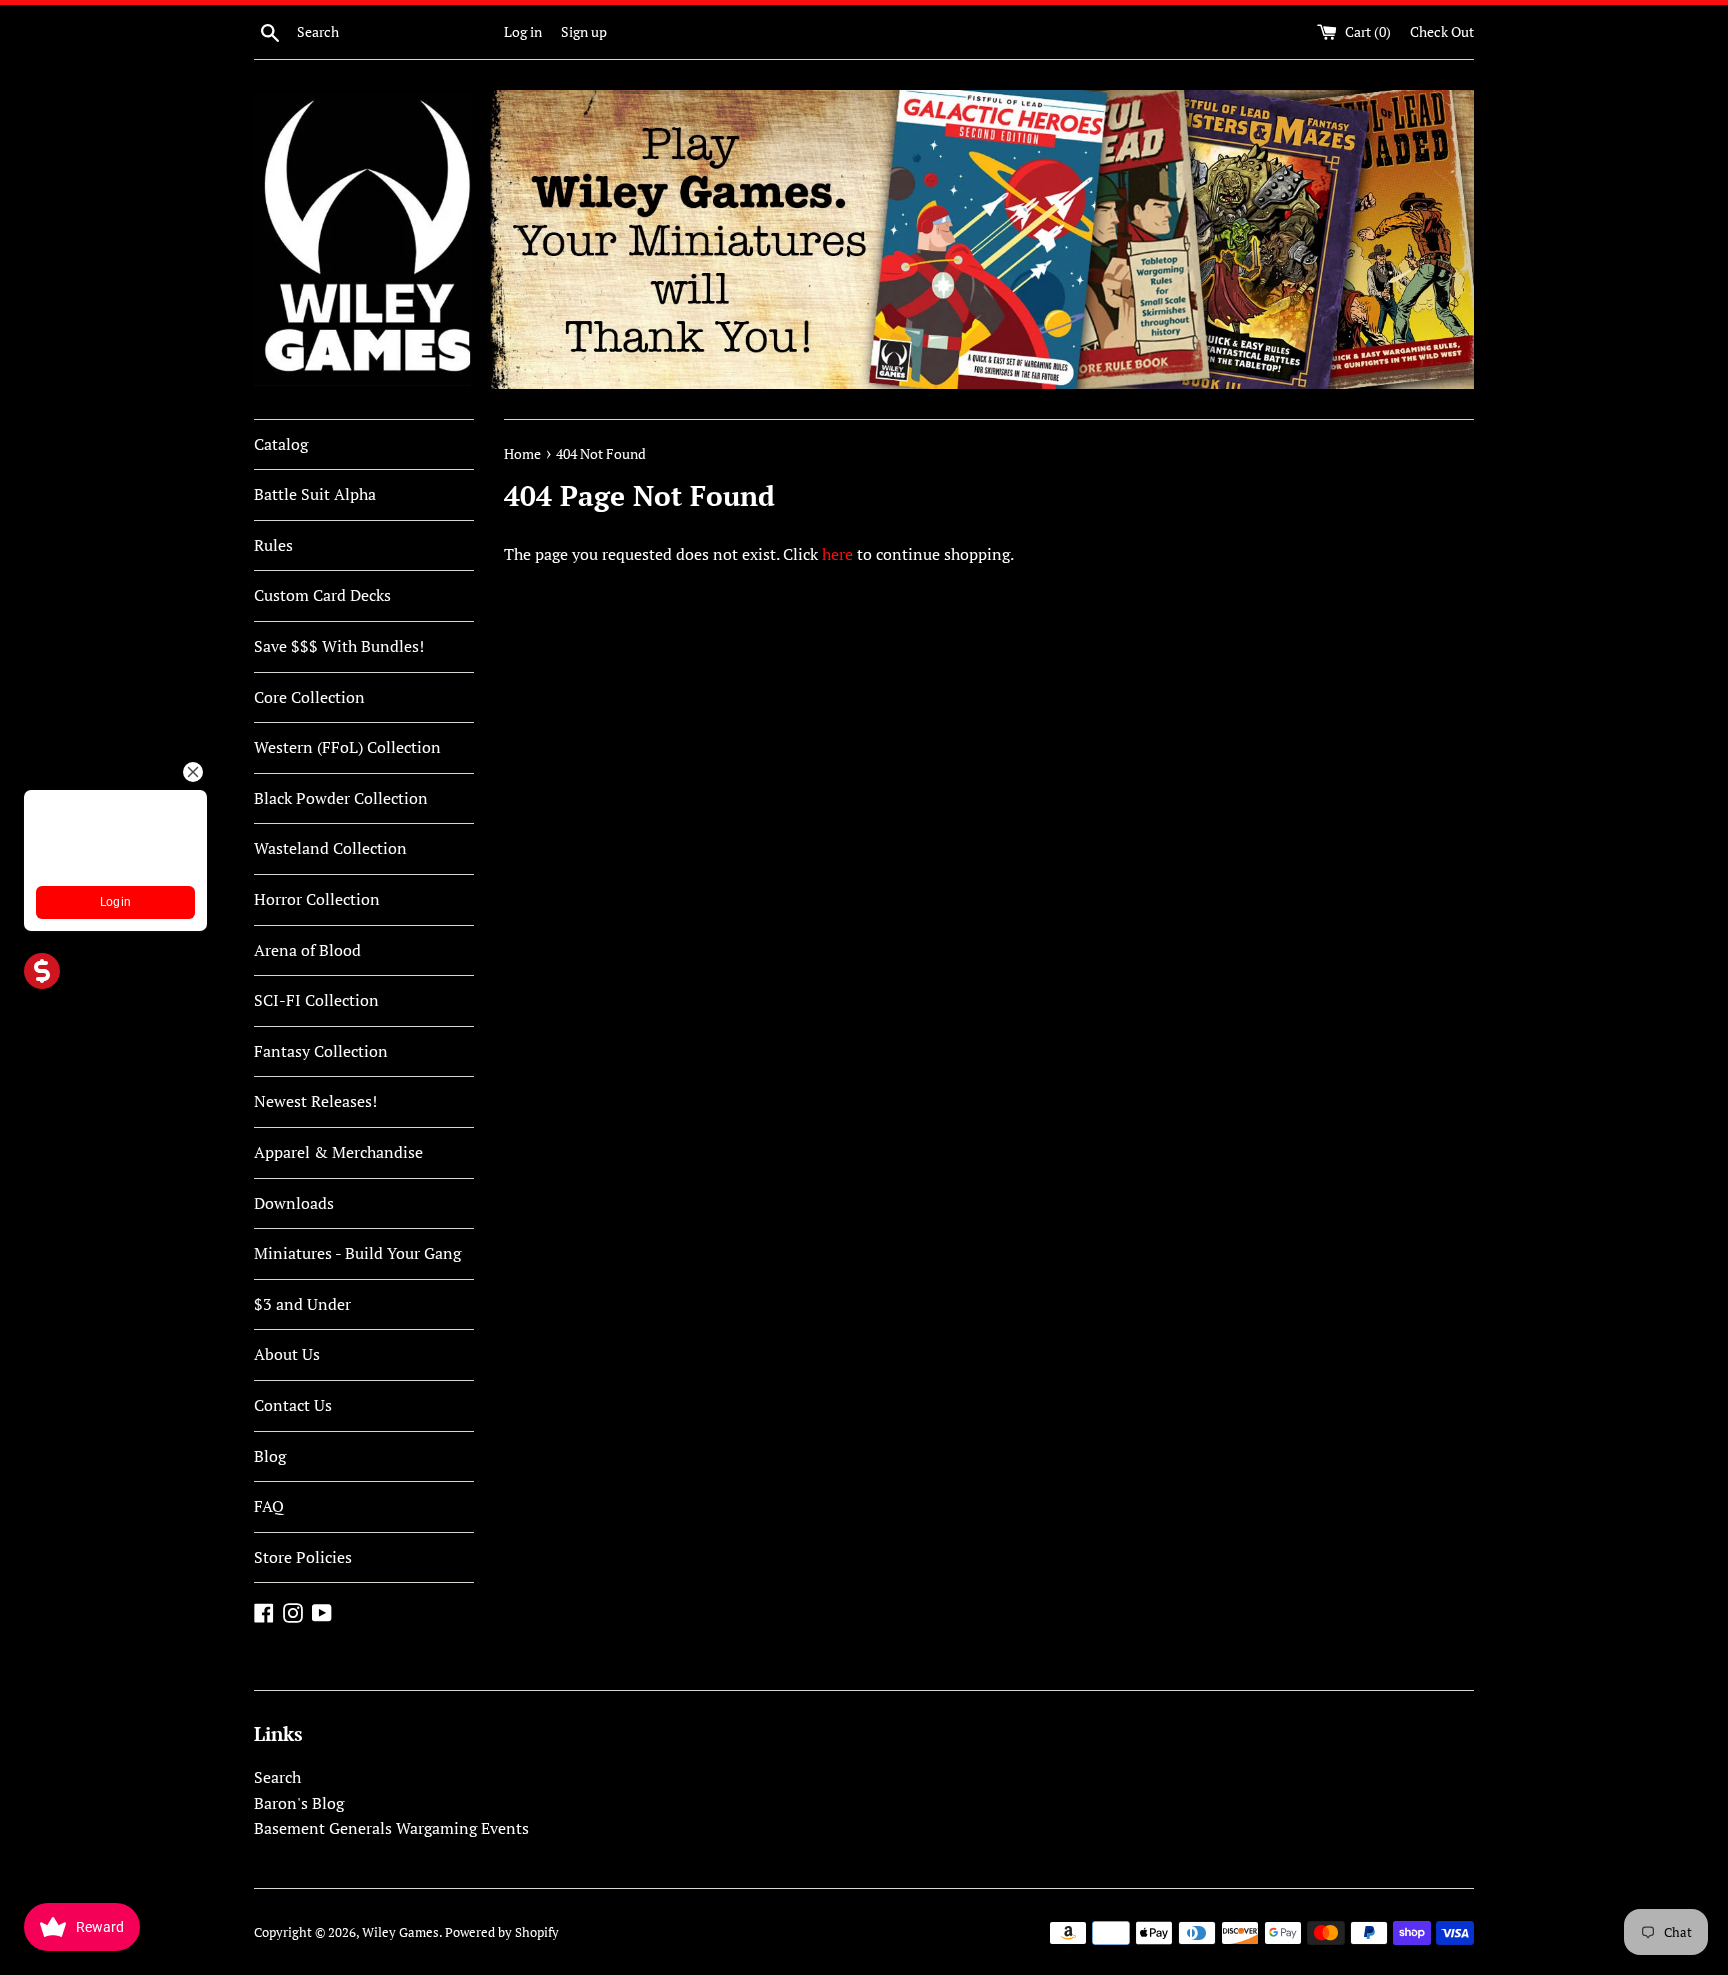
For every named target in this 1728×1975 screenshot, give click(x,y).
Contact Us (293, 1405)
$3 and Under (302, 1304)
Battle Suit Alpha (315, 494)
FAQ (269, 1506)
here (837, 554)
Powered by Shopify (502, 1932)
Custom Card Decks (322, 595)
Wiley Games (400, 1932)
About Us (287, 1354)
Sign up (584, 31)
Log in (523, 31)
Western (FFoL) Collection (347, 747)
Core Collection (309, 697)
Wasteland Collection (330, 848)
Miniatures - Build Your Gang (357, 1253)
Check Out (1442, 31)
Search (277, 1777)
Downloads (294, 1203)
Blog (270, 1456)
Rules (273, 545)
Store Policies (303, 1557)
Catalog (281, 444)
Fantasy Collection (321, 1051)
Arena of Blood (307, 950)
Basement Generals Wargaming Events (391, 1828)
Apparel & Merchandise (338, 1152)
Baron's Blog (299, 1803)
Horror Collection (317, 899)
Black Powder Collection (341, 798)
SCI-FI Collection (316, 1000)
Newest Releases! (315, 1101)
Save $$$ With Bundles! (339, 646)
